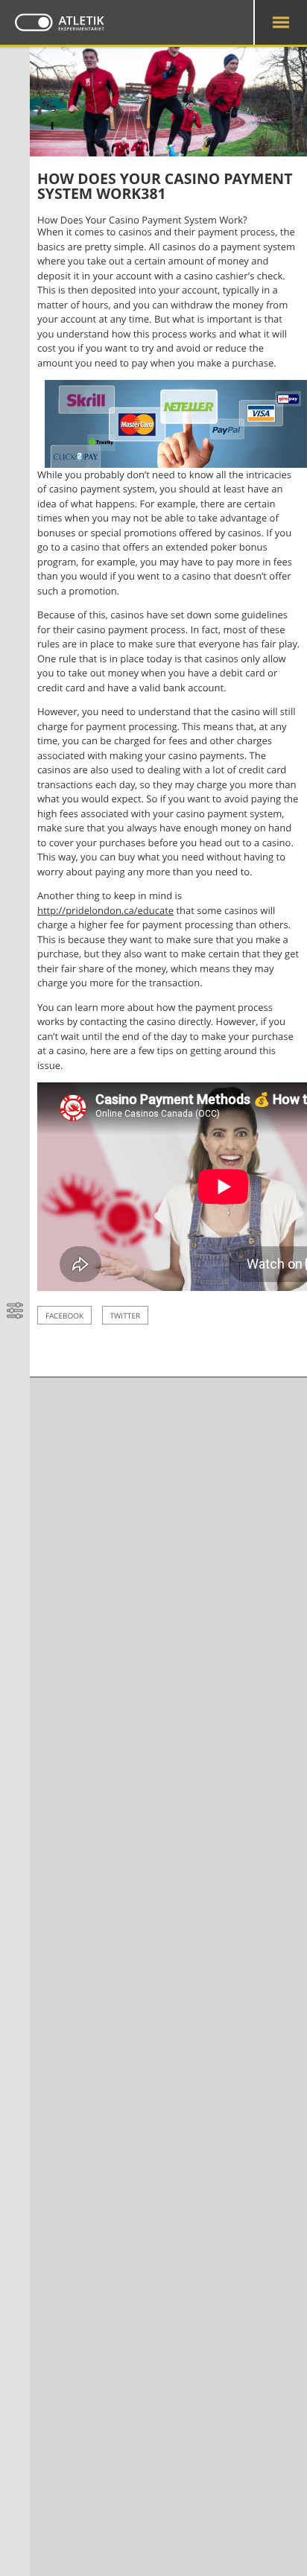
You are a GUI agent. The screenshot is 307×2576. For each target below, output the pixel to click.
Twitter (126, 1316)
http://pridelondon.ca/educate (105, 910)
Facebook (64, 1316)
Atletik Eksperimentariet (60, 22)
